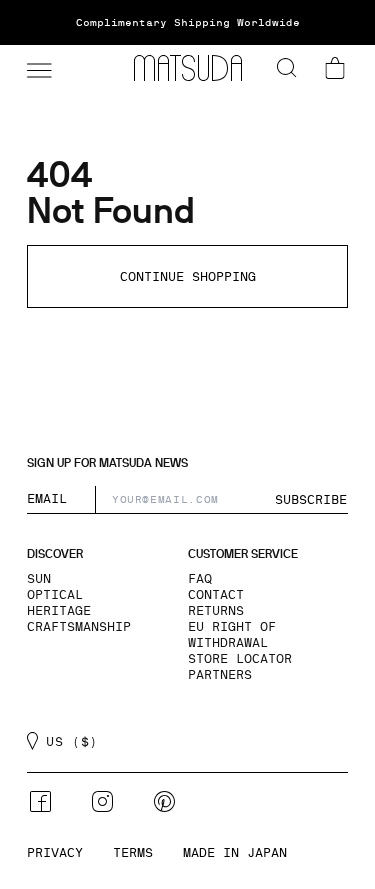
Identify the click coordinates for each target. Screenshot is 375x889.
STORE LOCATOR (240, 659)
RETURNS (216, 611)
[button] (37, 68)
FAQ (200, 579)
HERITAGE (59, 611)
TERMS (133, 853)
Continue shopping (188, 277)
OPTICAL (55, 595)
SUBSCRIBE (311, 500)
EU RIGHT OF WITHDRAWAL (232, 635)
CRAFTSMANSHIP (79, 627)
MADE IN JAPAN (235, 853)
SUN (39, 579)
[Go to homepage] (188, 68)
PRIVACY (55, 853)
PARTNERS (220, 675)
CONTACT (216, 595)
